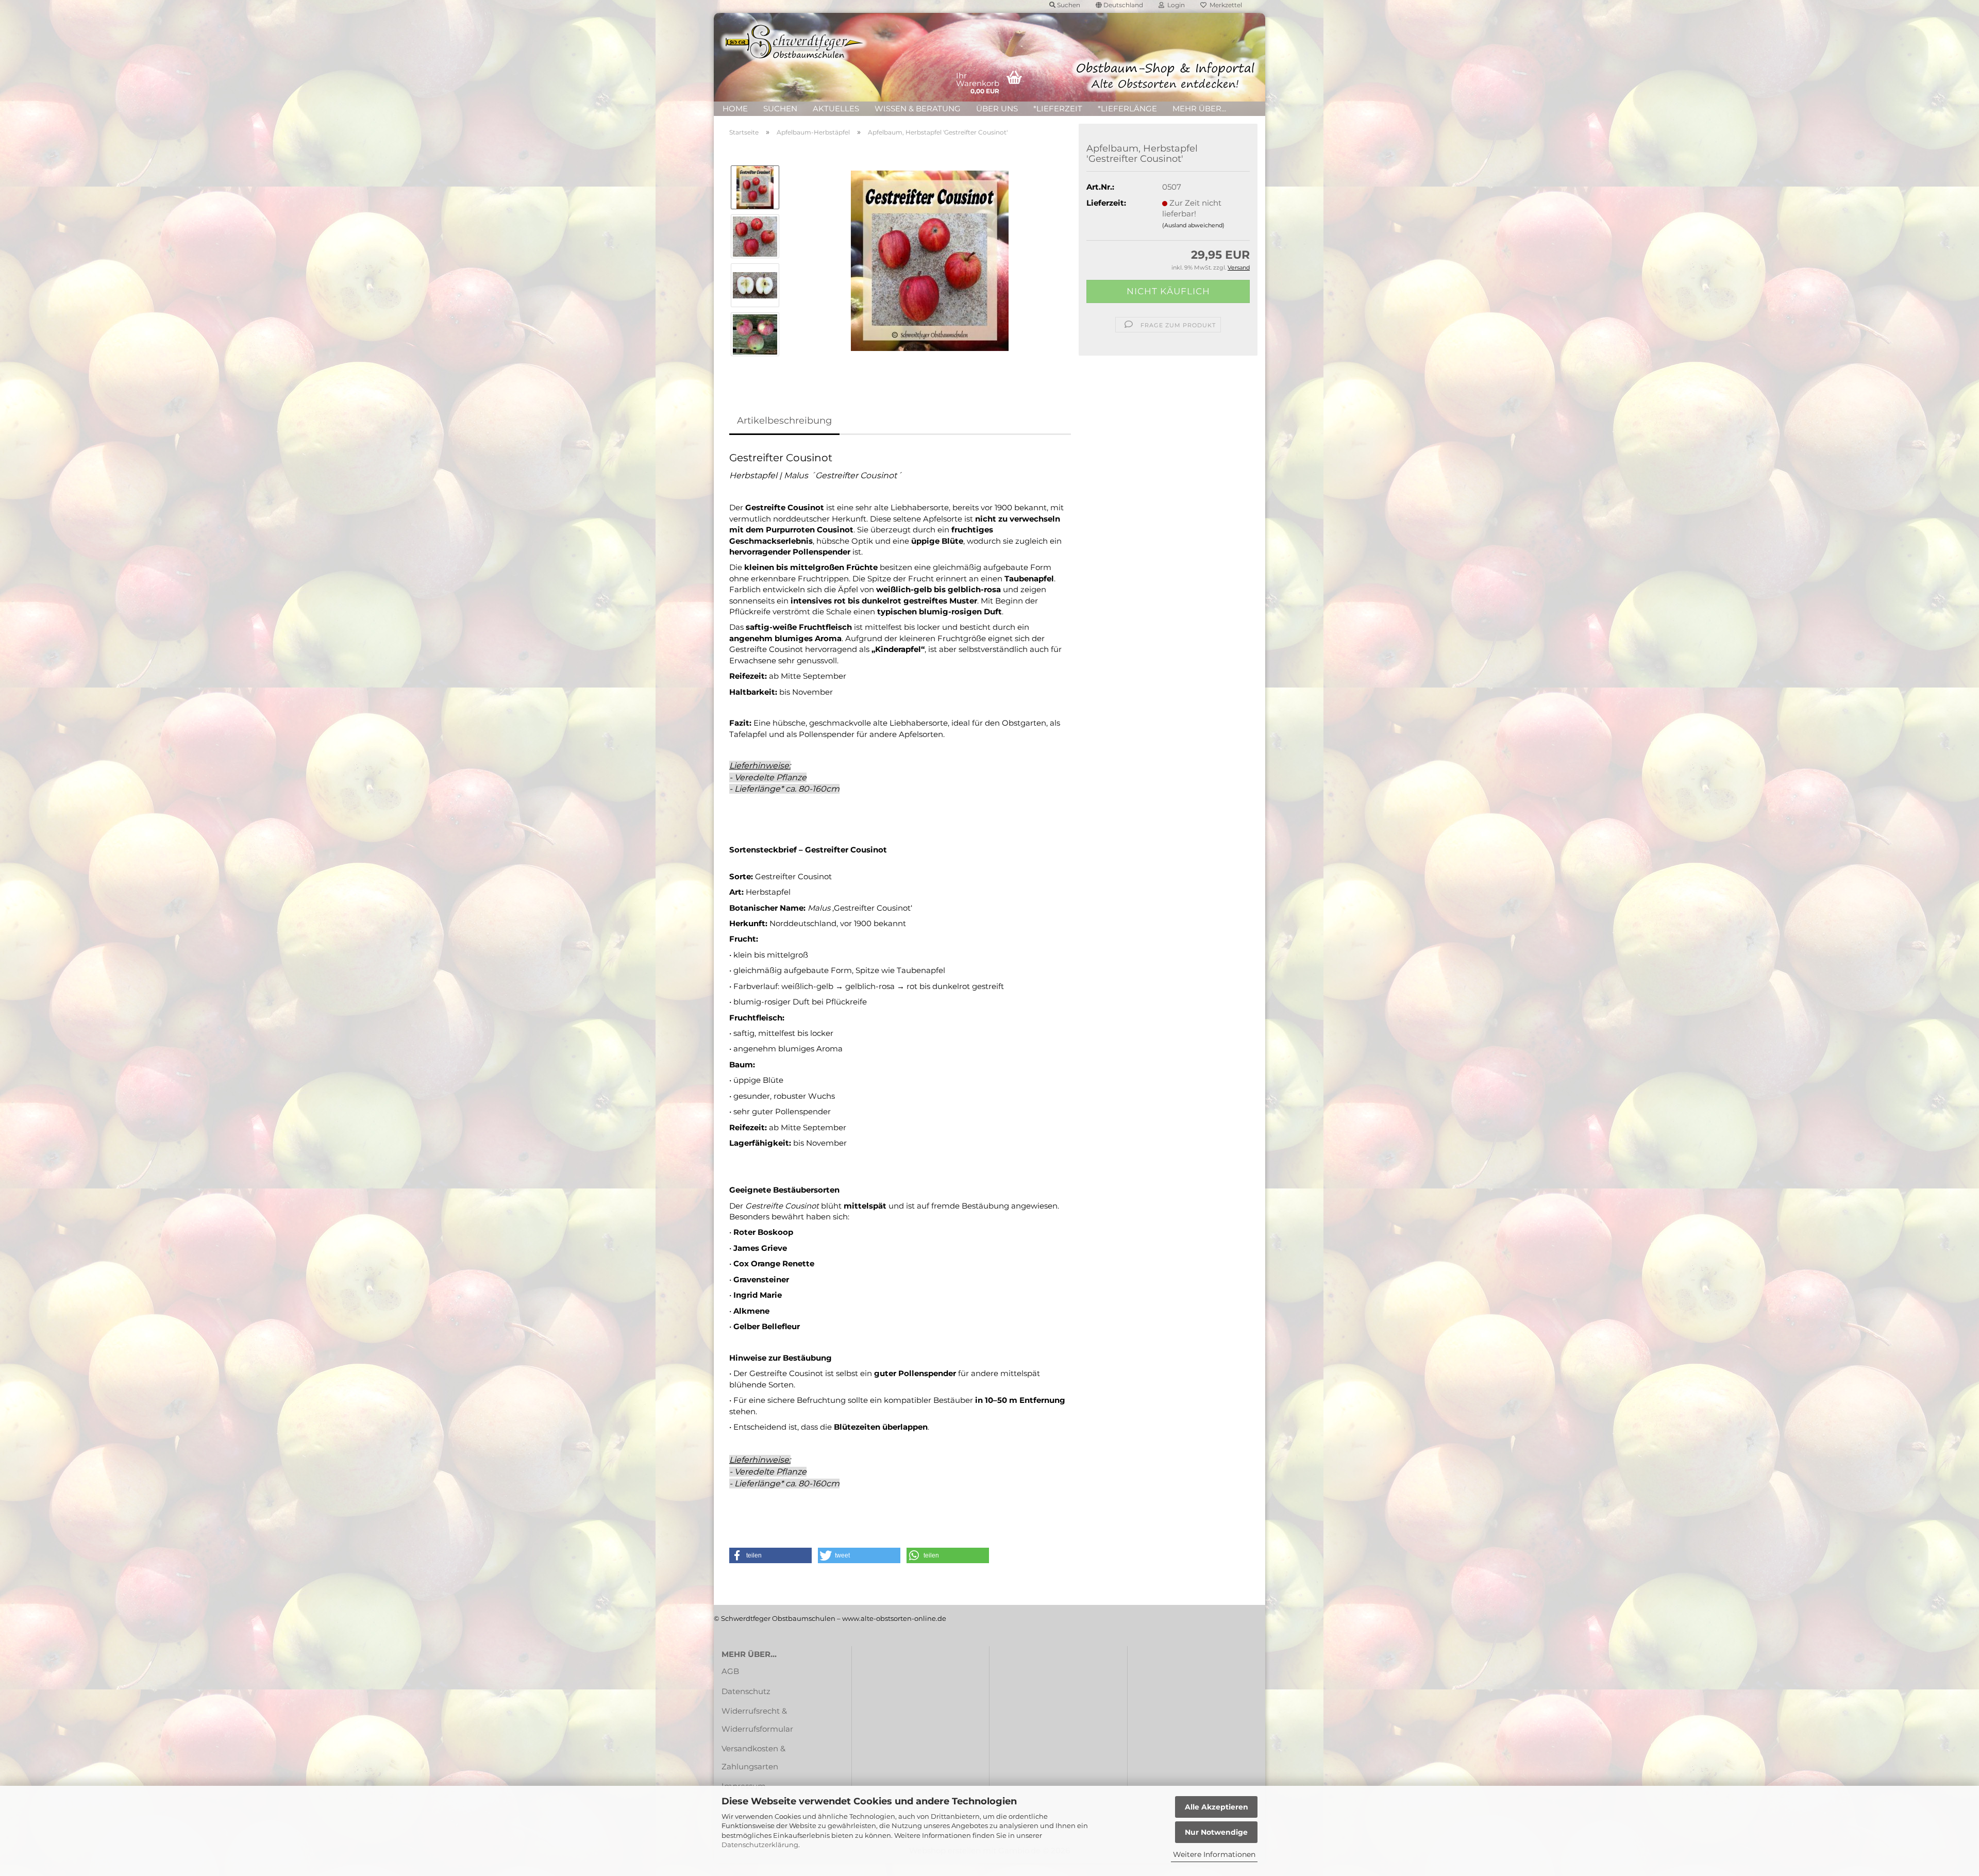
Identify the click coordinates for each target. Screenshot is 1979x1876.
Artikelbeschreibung (784, 421)
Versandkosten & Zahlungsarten (753, 1757)
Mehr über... (1199, 108)
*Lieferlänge (1127, 108)
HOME (735, 108)
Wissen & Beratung (918, 108)
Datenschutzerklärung (760, 1845)
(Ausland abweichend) (1193, 225)
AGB (730, 1671)
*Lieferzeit (1058, 108)
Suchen (780, 108)
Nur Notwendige (1216, 1832)
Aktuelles (836, 108)
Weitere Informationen (1214, 1854)
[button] (770, 1555)
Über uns (997, 108)
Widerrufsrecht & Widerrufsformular (757, 1720)
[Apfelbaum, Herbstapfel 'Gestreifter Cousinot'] (930, 260)
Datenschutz (746, 1691)
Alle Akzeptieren (1217, 1807)
